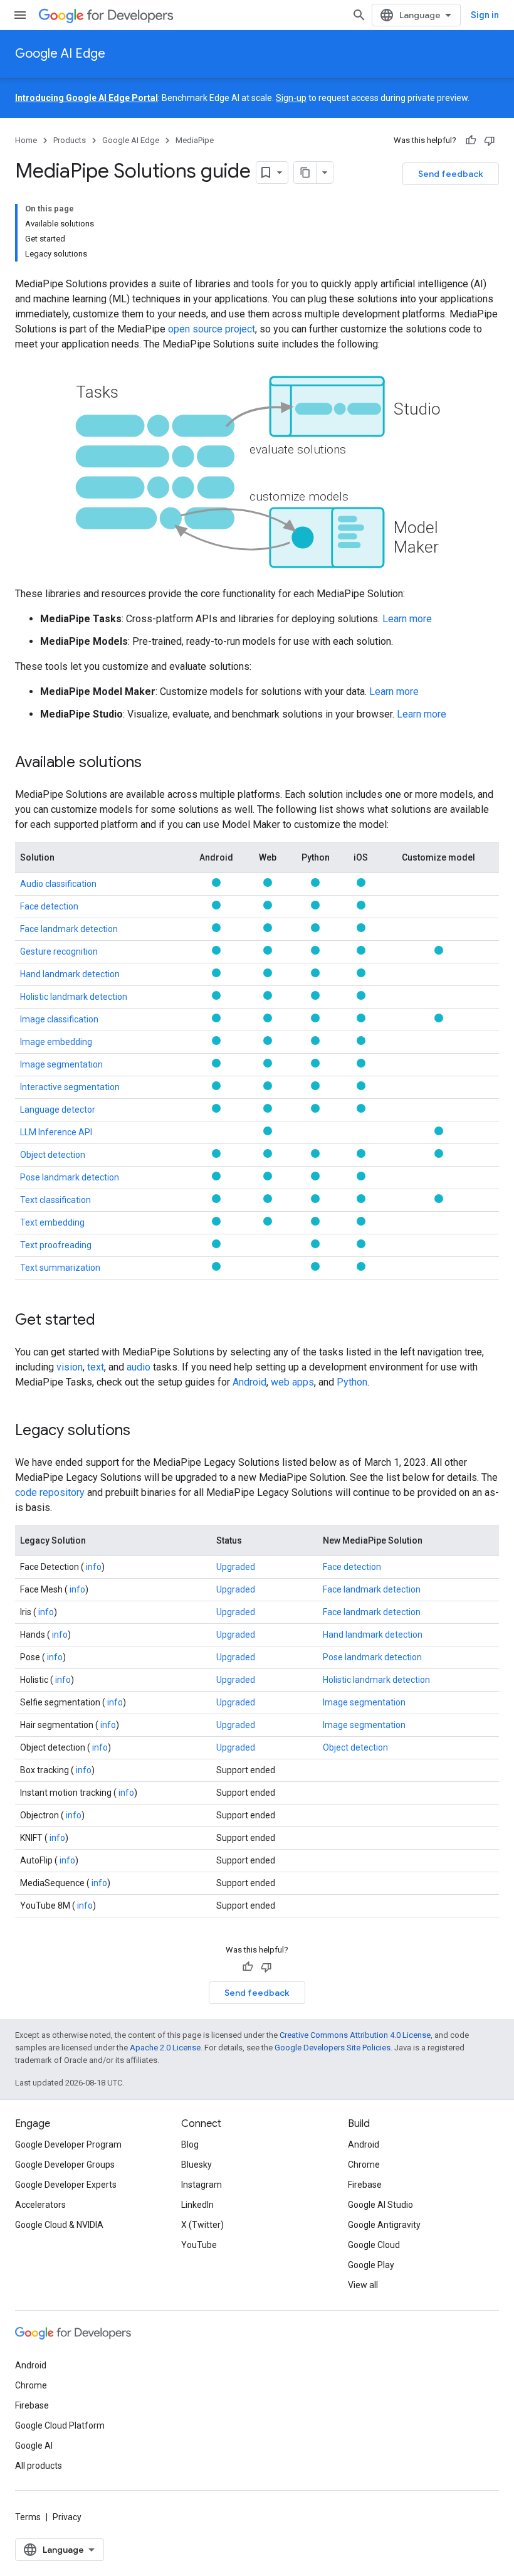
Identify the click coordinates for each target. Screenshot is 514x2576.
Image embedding (56, 1042)
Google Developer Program (68, 2144)
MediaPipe (195, 140)
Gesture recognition (59, 951)
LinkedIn (197, 2205)
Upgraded (236, 1567)
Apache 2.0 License (165, 2048)
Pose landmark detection (70, 1177)
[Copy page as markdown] (305, 172)
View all (363, 2285)
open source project (212, 329)
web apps (292, 1382)
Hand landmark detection (70, 974)
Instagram (202, 2185)
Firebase (365, 2185)
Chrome (364, 2165)
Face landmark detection (69, 929)
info (93, 1567)
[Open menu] (20, 15)
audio (139, 1367)
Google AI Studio (380, 2205)
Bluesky (197, 2165)
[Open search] (359, 15)
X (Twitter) (202, 2225)
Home (26, 140)
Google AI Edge (60, 54)
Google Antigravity (384, 2225)
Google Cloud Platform (60, 2425)
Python (352, 1382)
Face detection (49, 906)
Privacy (67, 2517)
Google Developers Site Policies (333, 2048)
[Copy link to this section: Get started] (108, 1320)
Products (70, 140)
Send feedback (451, 174)
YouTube (199, 2245)
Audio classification (58, 884)
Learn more (407, 619)
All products (39, 2466)
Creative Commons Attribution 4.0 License (355, 2035)
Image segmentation (61, 1064)
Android (249, 1382)
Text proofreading (56, 1245)
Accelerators (40, 2205)
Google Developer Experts (66, 2185)
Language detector (58, 1110)
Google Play (371, 2265)
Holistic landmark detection (74, 997)
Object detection (53, 1155)
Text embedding (52, 1222)
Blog (190, 2144)
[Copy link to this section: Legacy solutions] (143, 1431)
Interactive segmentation (70, 1087)
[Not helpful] (490, 140)
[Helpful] (471, 140)
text (96, 1367)
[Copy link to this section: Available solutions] (154, 763)
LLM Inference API (56, 1132)
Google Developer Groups (65, 2165)
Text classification (55, 1200)
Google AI (34, 2446)
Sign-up (291, 98)
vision (70, 1367)
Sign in (485, 15)
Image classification (59, 1019)
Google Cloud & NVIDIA (59, 2225)
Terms (28, 2517)
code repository (50, 1492)
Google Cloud (374, 2245)
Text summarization (60, 1268)
